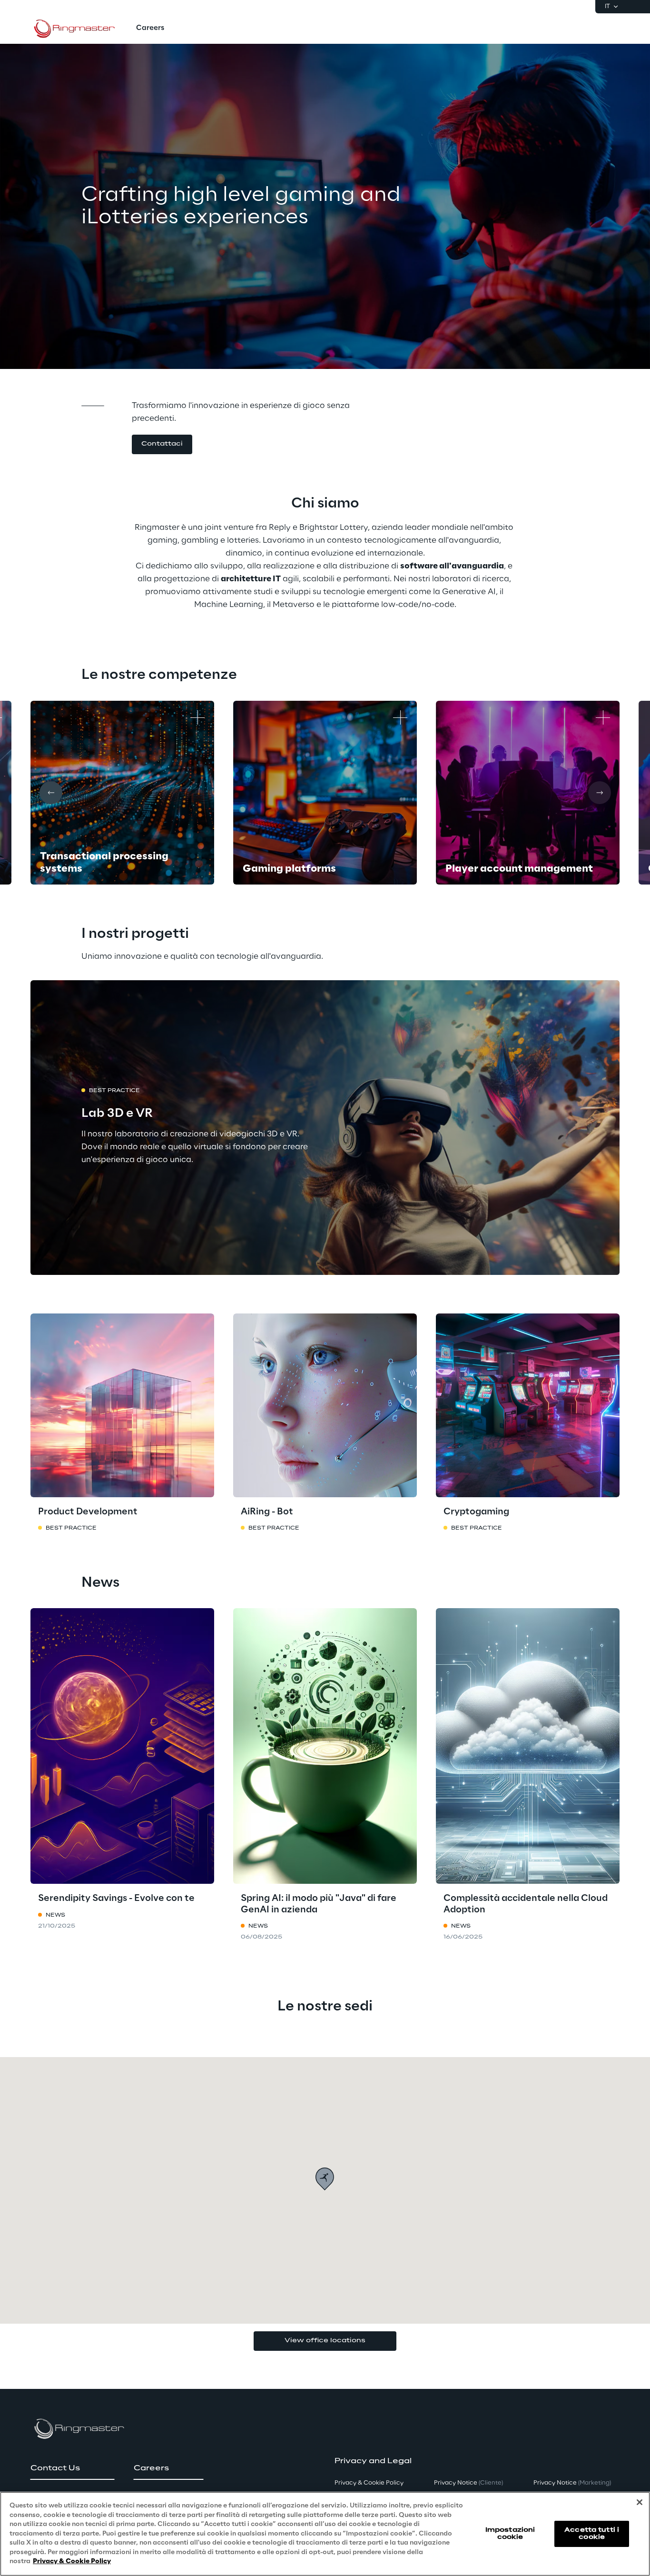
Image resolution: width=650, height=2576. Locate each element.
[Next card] (600, 793)
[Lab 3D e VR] (325, 1128)
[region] (325, 2534)
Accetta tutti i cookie (592, 2533)
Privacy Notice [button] (468, 2483)
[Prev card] (51, 793)
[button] (162, 444)
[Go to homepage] (76, 29)
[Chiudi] (640, 2502)
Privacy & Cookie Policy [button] (369, 2483)
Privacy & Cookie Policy (72, 2561)
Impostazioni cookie (510, 2533)
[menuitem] (150, 29)
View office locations (325, 2341)
